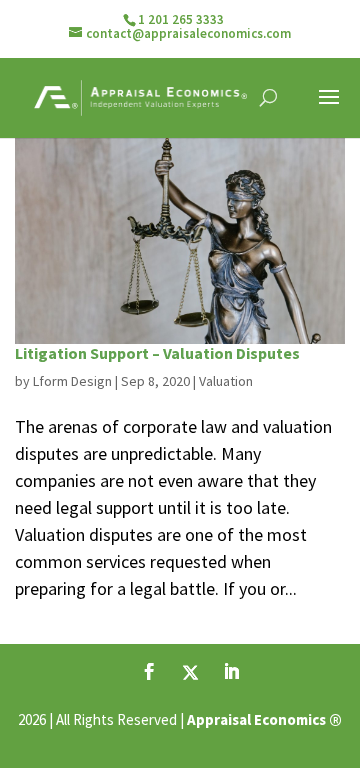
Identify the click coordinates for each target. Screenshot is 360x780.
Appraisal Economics (256, 719)
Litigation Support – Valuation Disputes (157, 353)
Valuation (226, 381)
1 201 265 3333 (181, 19)
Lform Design (72, 381)
